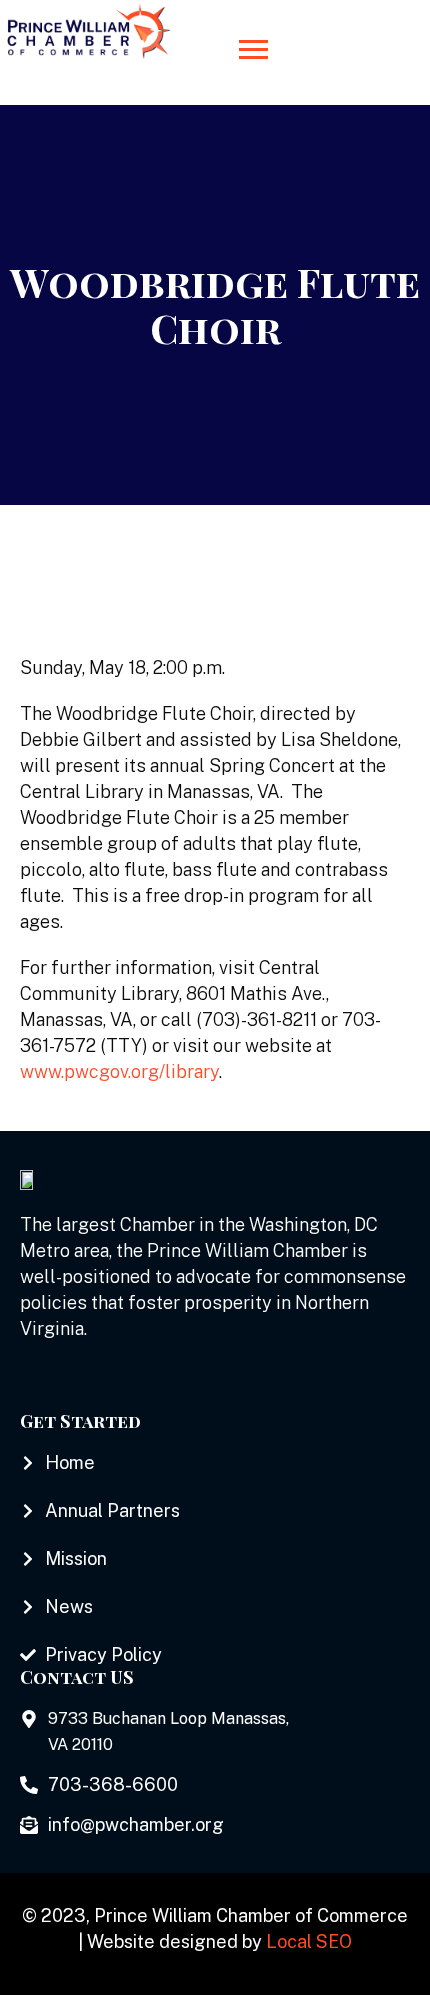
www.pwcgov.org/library (119, 1071)
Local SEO (309, 1941)
